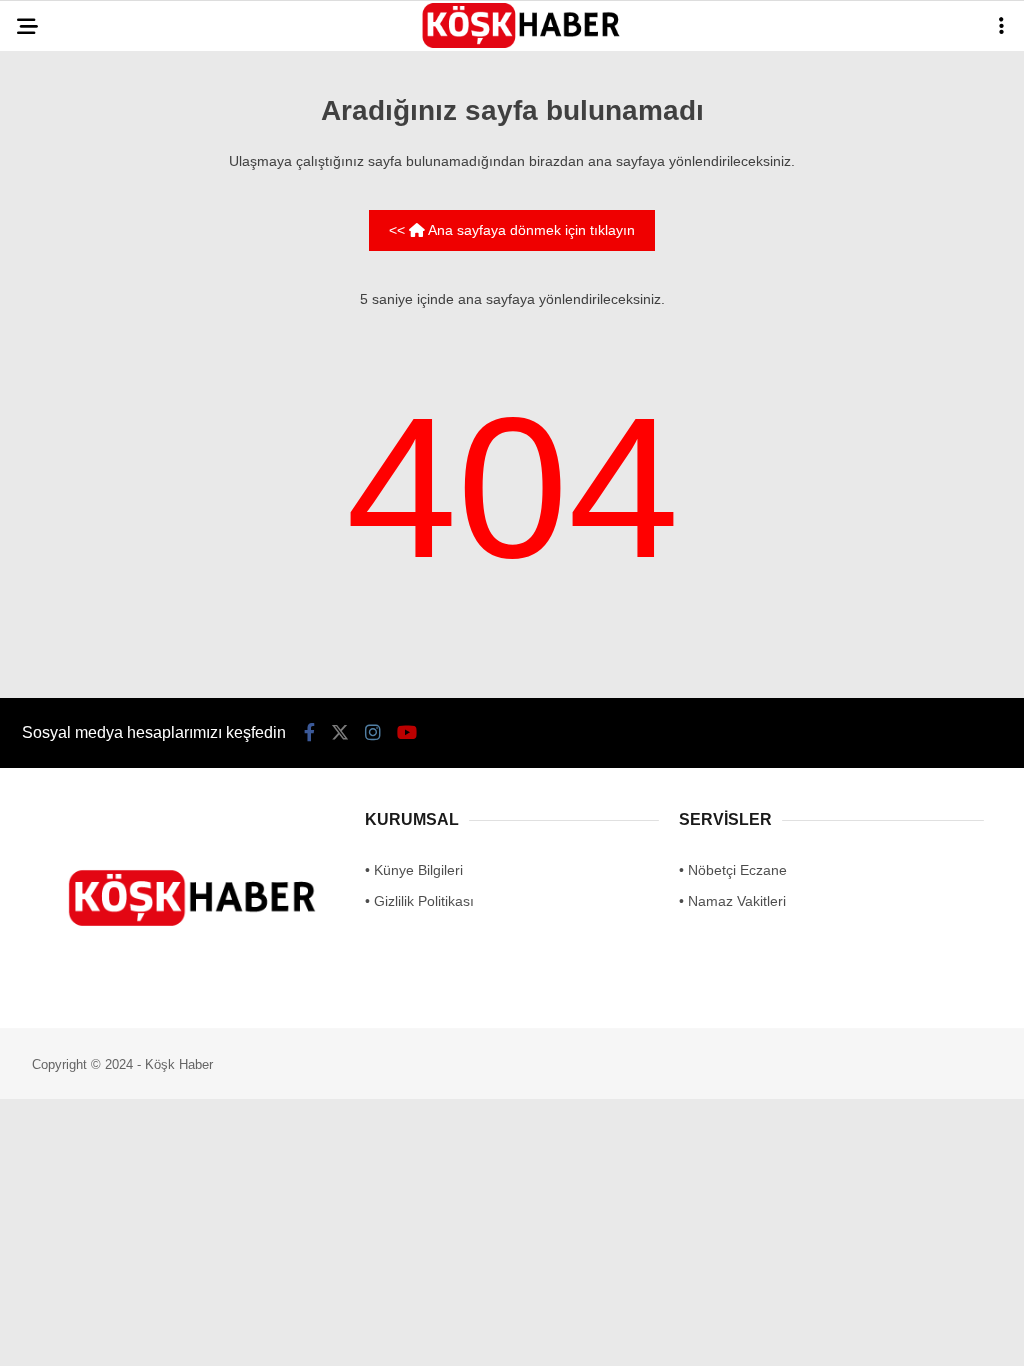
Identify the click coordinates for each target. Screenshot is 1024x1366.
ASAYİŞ (54, 205)
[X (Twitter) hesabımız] (287, 1333)
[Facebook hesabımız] (145, 1333)
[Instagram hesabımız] (429, 1333)
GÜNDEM (58, 164)
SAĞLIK (54, 286)
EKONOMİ (61, 326)
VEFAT (50, 407)
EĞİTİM (53, 245)
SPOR (48, 367)
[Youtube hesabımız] (571, 1333)
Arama (834, 97)
